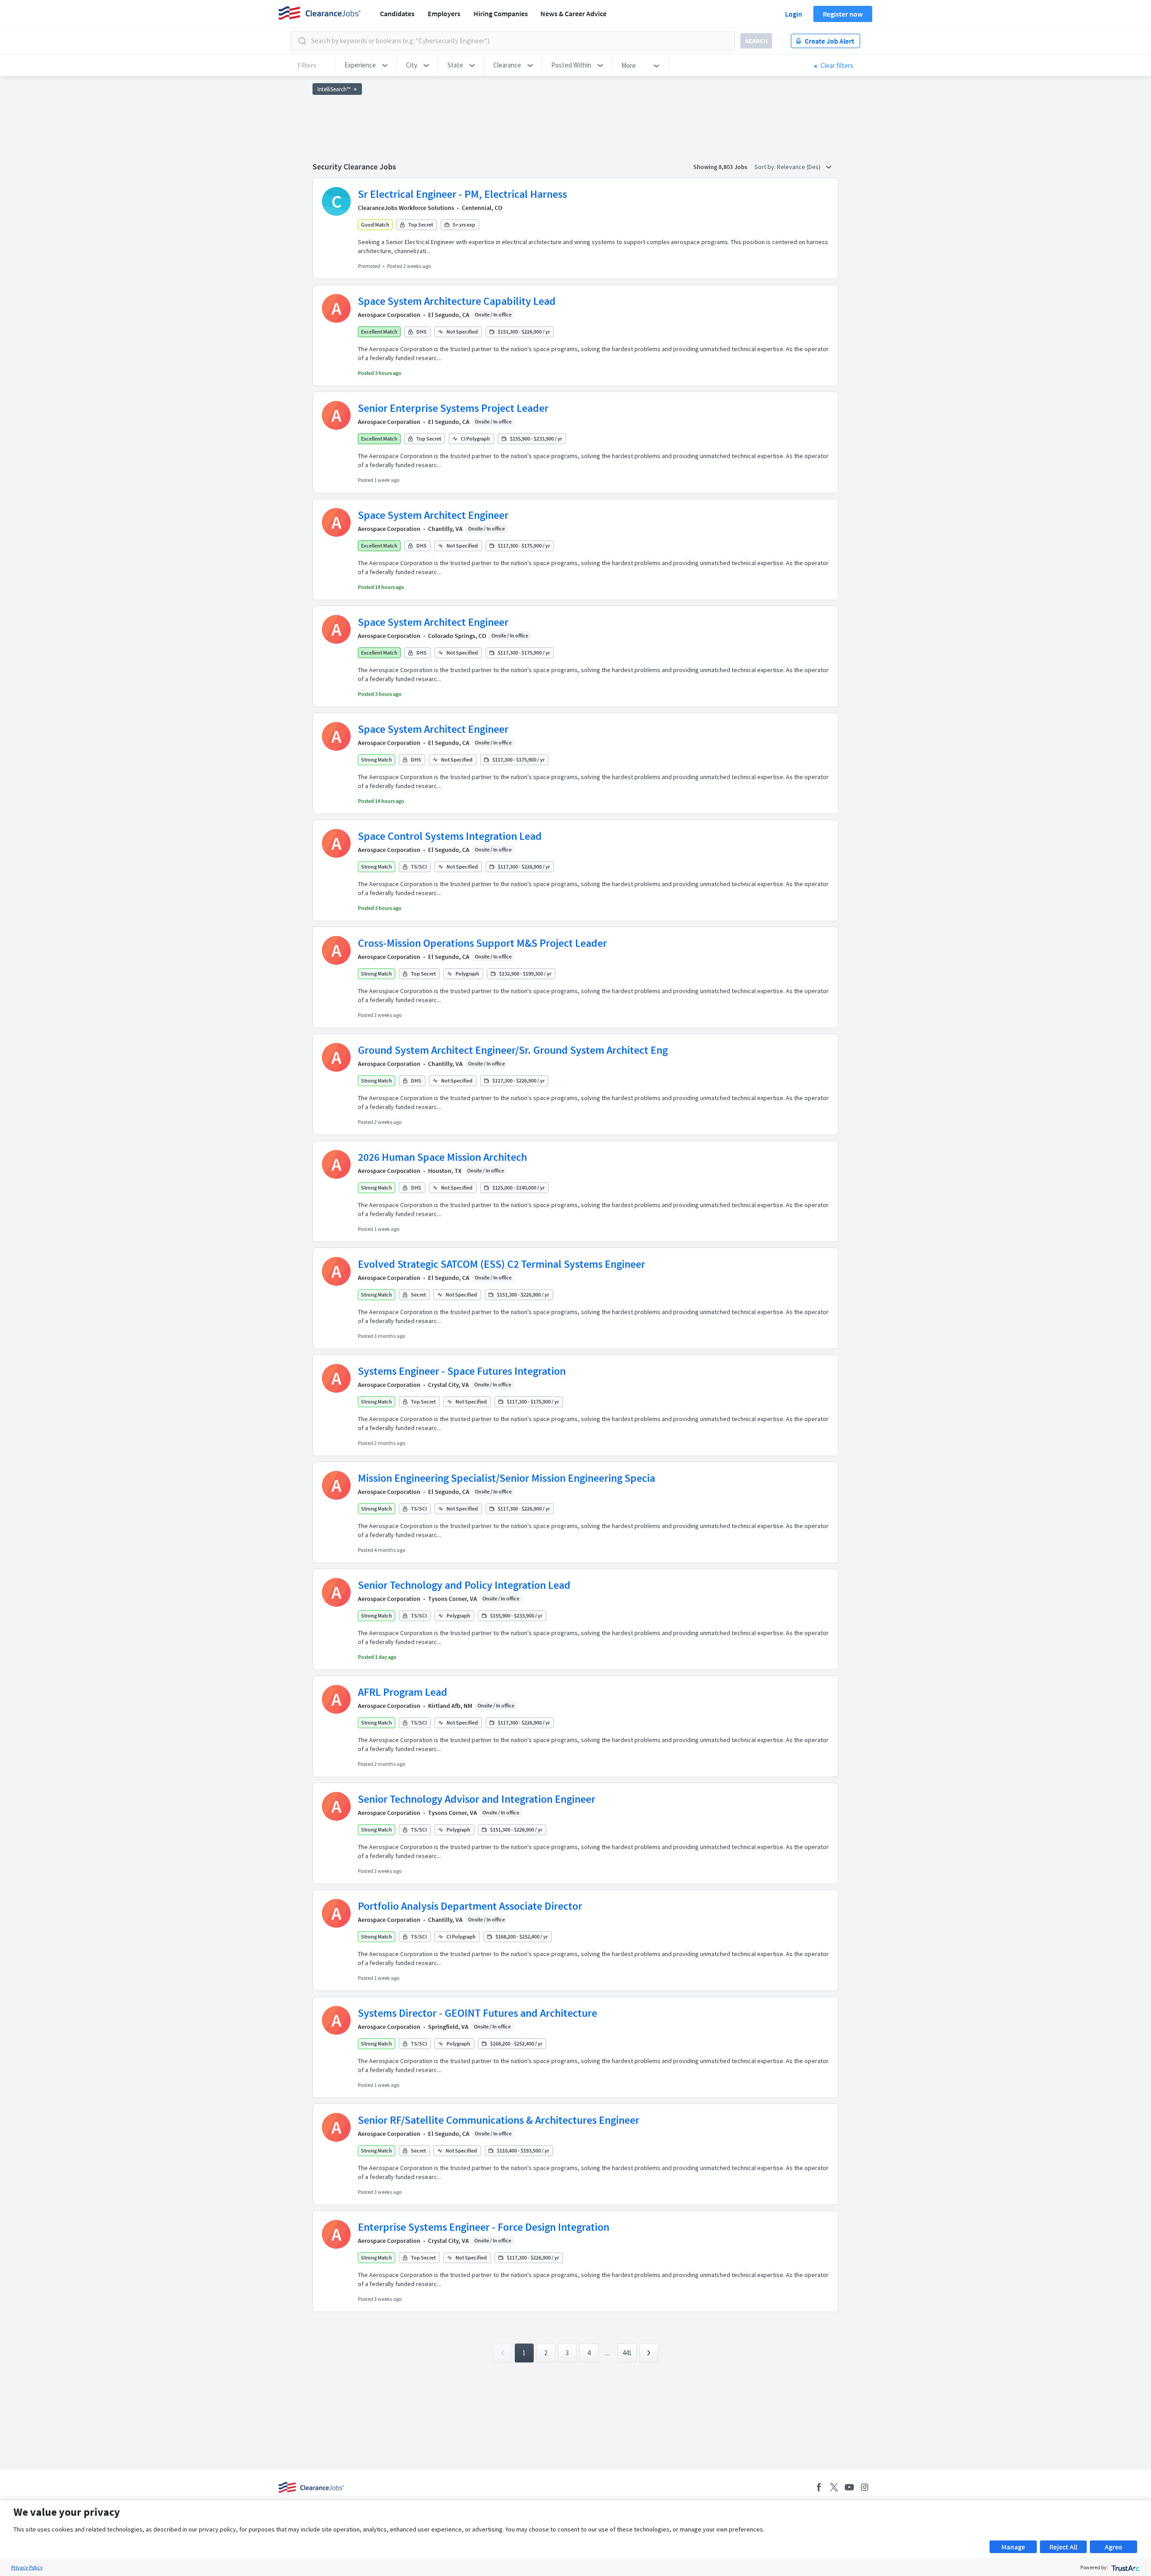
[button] (366, 65)
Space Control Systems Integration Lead (450, 836)
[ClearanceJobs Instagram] (865, 2487)
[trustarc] (1125, 2567)
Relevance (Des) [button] (799, 167)
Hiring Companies (501, 13)
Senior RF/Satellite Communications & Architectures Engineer (499, 2120)
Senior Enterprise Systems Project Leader (453, 408)
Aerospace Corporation (389, 315)
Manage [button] (1013, 2547)
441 (627, 2353)
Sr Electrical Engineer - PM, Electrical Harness (462, 194)
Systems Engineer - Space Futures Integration (462, 1371)
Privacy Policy (27, 2567)
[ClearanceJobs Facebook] (819, 2487)
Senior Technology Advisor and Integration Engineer (477, 1799)
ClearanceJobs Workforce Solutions (406, 208)
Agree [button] (1113, 2547)
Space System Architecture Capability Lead (457, 301)
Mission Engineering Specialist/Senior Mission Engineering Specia (506, 1478)
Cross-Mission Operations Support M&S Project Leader (482, 943)
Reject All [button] (1063, 2547)
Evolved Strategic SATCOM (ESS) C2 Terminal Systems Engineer (502, 1264)
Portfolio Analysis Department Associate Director (470, 1906)
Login (794, 14)
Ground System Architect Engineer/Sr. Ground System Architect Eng (513, 1050)
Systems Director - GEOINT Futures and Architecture (477, 2013)
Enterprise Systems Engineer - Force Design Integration (484, 2227)
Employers (444, 13)
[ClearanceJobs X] (834, 2487)
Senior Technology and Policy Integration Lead (464, 1585)
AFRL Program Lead (403, 1692)
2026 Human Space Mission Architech (442, 1157)
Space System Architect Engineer (433, 515)
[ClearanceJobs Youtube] (849, 2487)
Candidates (397, 13)
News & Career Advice (573, 13)
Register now (843, 14)
